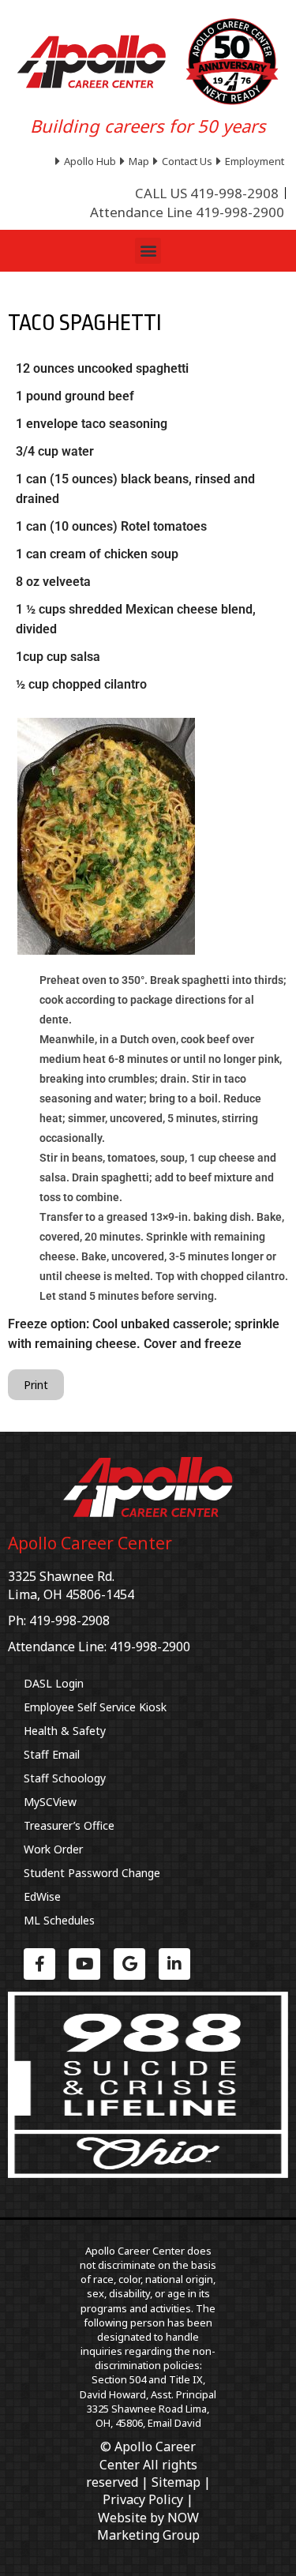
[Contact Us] (185, 161)
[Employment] (252, 161)
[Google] (129, 1964)
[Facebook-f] (39, 1964)
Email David (174, 2423)
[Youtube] (84, 1964)
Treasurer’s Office (69, 1825)
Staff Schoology (65, 1778)
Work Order (53, 1849)
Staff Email (52, 1754)
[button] (148, 251)
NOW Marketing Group (148, 2526)
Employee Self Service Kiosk (95, 1707)
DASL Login (54, 1683)
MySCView (50, 1802)
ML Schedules (59, 1920)
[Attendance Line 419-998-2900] (187, 212)
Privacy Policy (143, 2499)
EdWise (42, 1896)
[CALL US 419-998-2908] (207, 193)
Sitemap (176, 2482)
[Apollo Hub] (88, 161)
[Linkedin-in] (174, 1964)
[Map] (137, 161)
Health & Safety (65, 1731)
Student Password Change (92, 1873)
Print (36, 1385)
